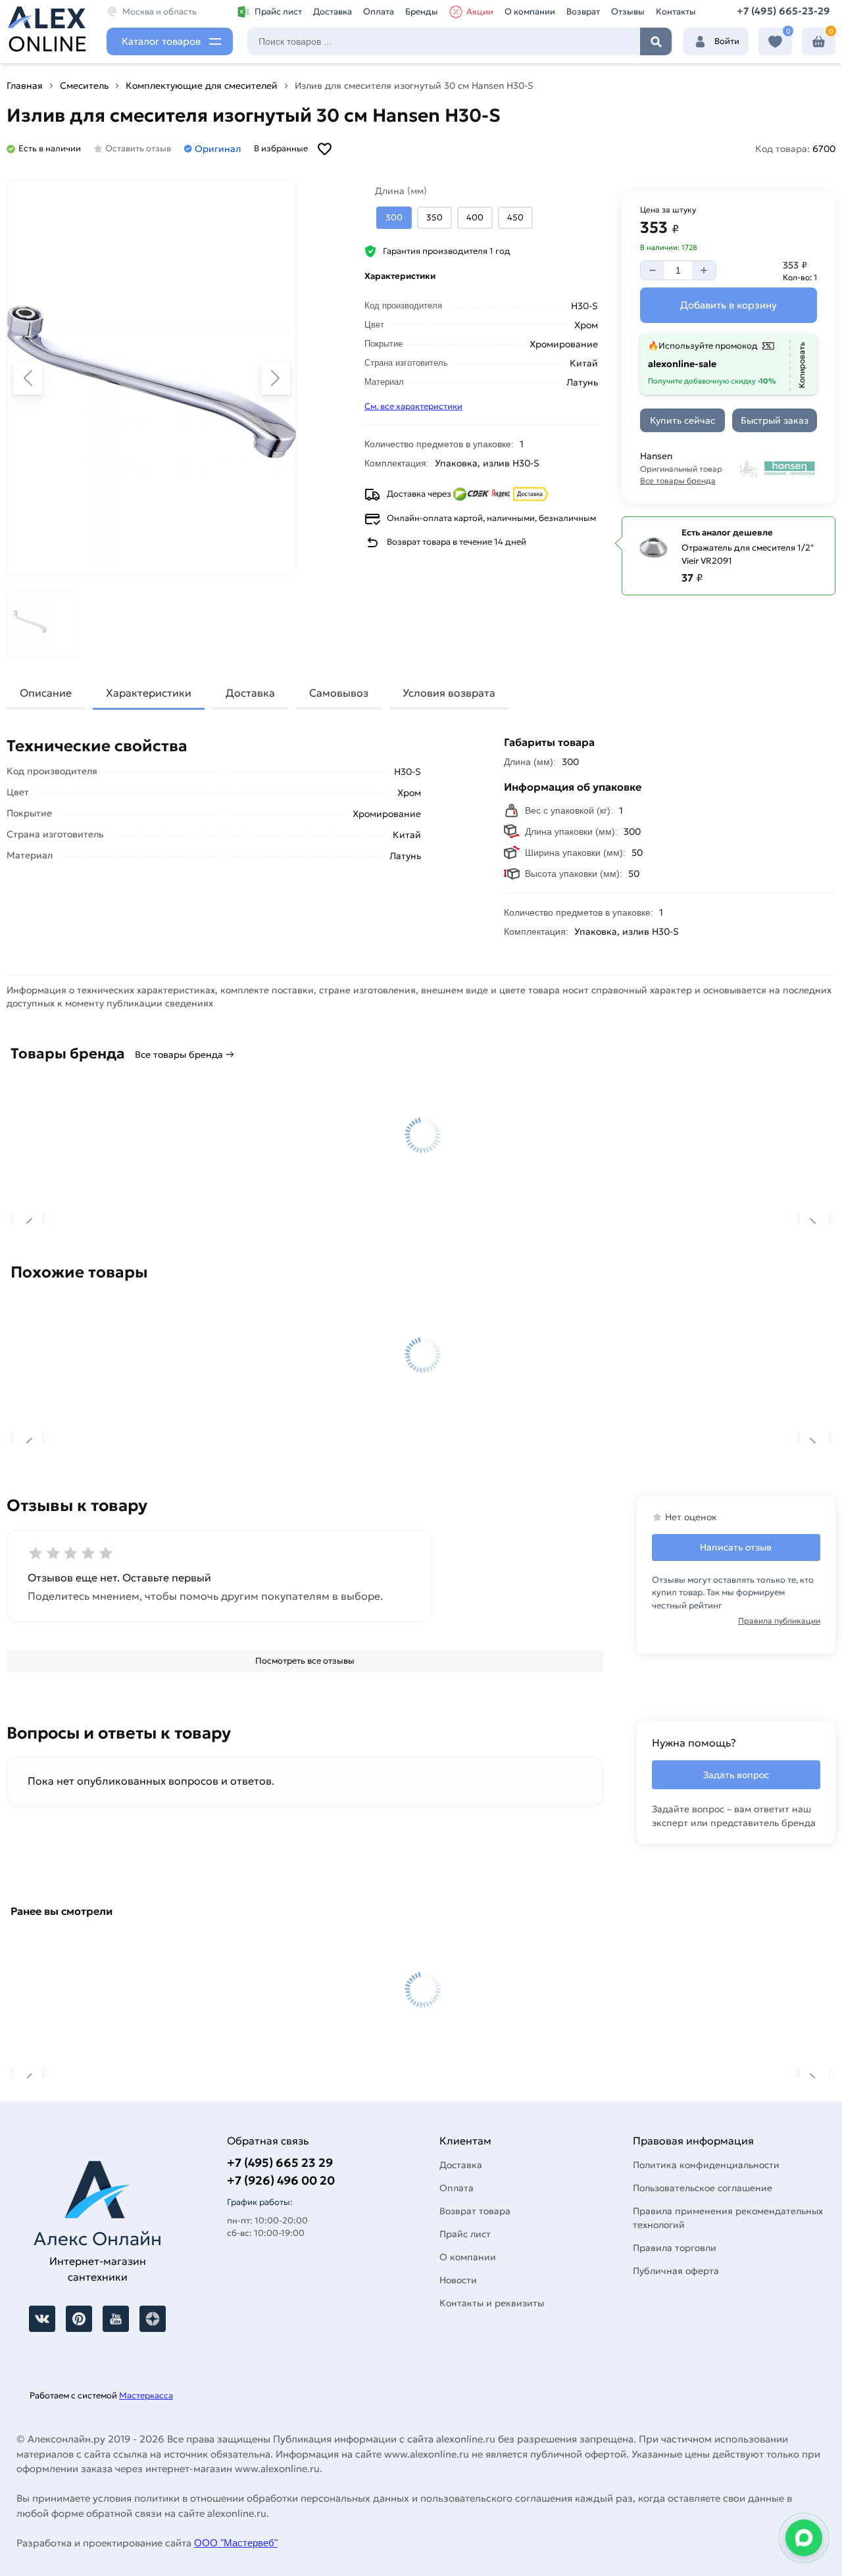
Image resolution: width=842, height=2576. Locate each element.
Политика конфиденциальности (706, 2165)
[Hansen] (777, 468)
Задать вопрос (736, 1775)
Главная (25, 86)
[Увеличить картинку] (152, 378)
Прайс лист (278, 12)
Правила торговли (675, 2248)
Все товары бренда (678, 481)
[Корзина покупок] (819, 42)
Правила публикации (779, 1621)
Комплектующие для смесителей (202, 86)
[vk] (42, 2319)
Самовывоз (339, 693)
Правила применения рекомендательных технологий (728, 2218)
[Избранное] (775, 42)
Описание (46, 693)
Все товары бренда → (185, 1054)
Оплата (379, 12)
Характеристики (149, 693)
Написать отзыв (736, 1547)
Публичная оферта (676, 2271)
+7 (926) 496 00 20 (281, 2180)
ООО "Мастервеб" (236, 2543)
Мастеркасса (146, 2395)
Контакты (676, 12)
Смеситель (84, 86)
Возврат (583, 12)
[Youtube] (116, 2319)
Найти (656, 41)
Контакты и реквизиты (492, 2303)
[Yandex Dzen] (153, 2319)
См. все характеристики (413, 406)
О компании (530, 12)
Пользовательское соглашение (703, 2188)
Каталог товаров (161, 41)
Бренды (422, 12)
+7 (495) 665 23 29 (280, 2163)
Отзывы (628, 12)
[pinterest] (79, 2319)
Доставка (333, 12)
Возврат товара (475, 2211)
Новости (458, 2280)
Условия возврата (449, 693)
